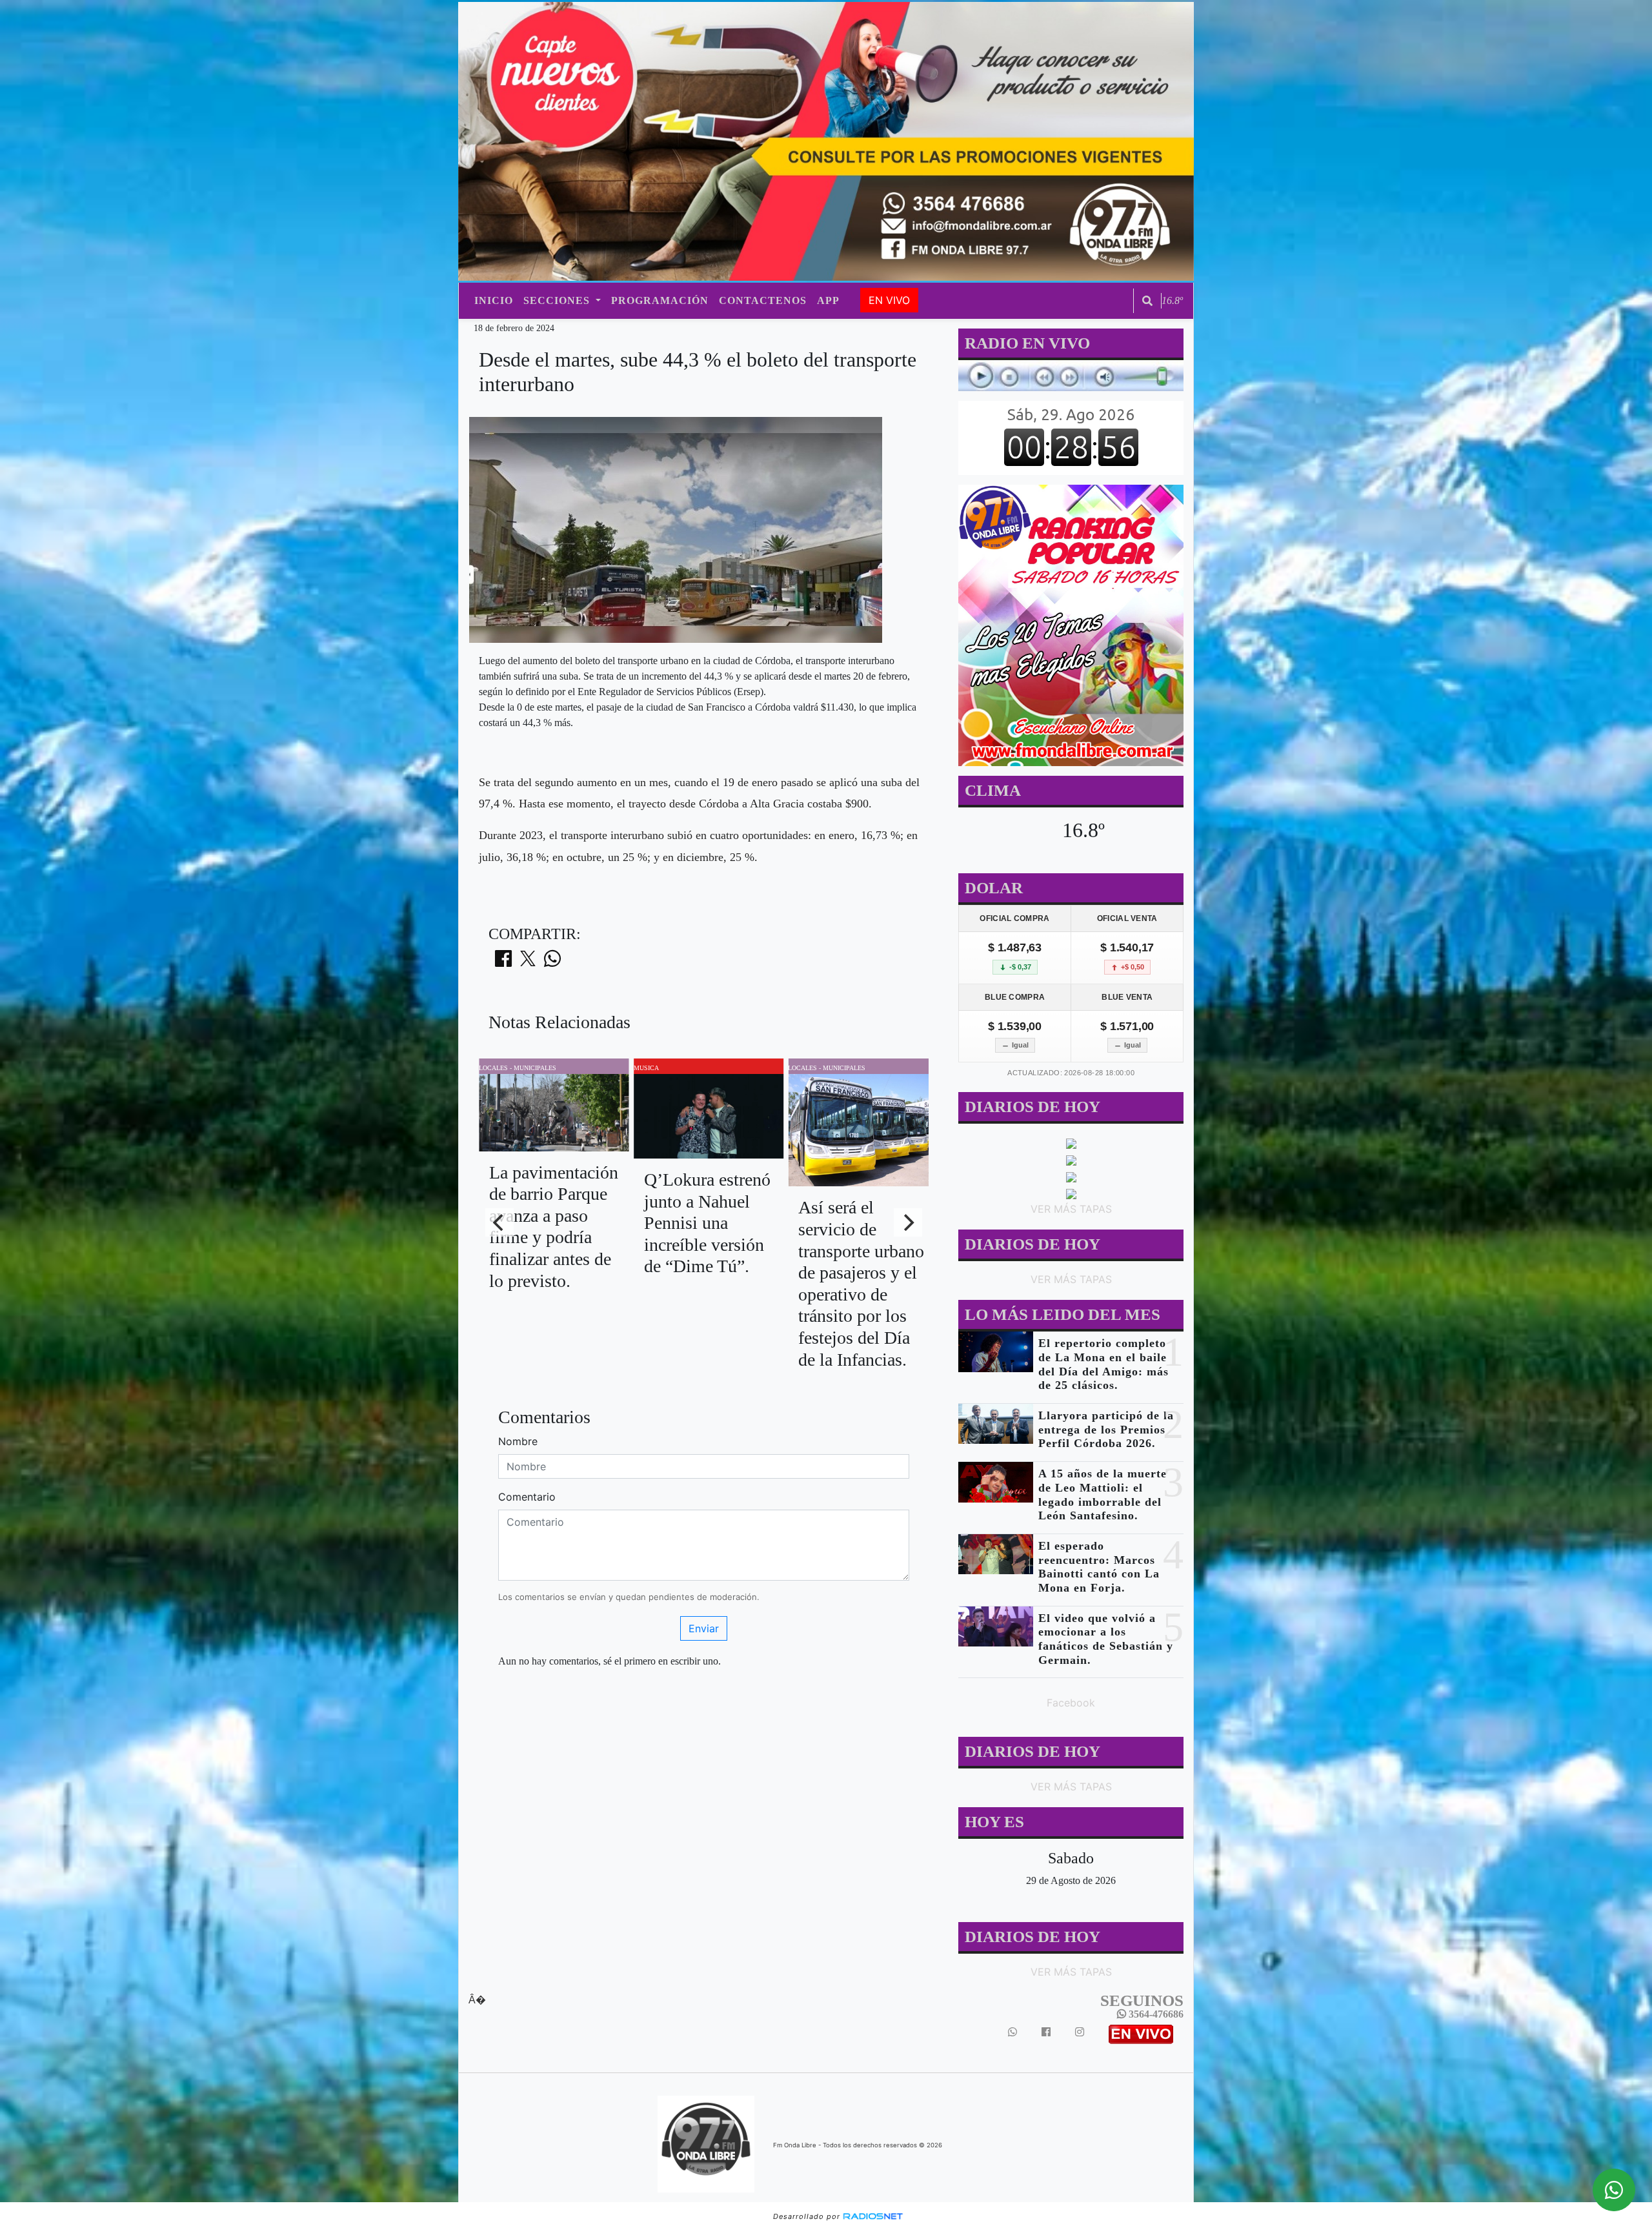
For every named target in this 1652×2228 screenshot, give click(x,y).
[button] (1147, 301)
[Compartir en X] (528, 962)
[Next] (908, 1222)
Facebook (1071, 1703)
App (828, 300)
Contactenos (763, 300)
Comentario (527, 1497)
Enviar (704, 1628)
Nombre (518, 1441)
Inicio (494, 300)
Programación (660, 300)
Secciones (558, 300)
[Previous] (499, 1222)
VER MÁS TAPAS (1071, 1209)
